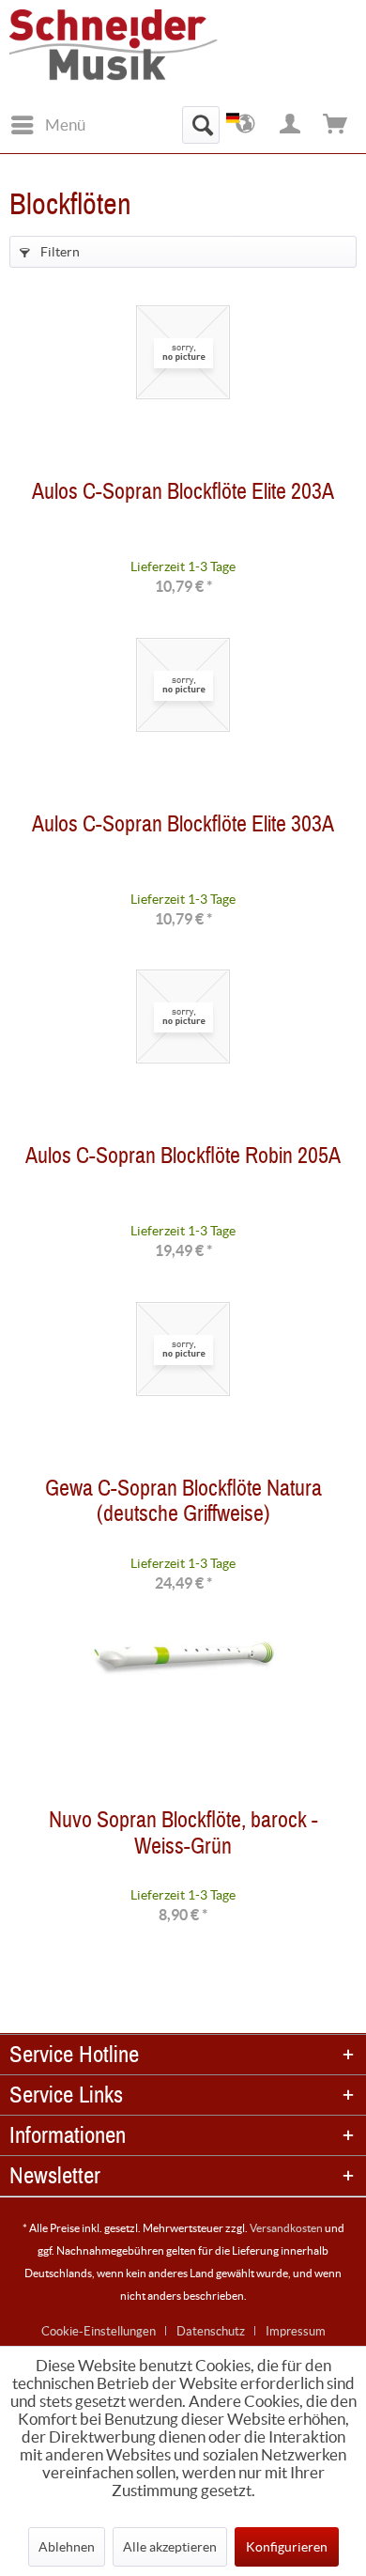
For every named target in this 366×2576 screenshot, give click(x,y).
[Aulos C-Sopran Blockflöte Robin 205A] (183, 1054)
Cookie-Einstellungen (99, 2331)
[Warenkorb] (336, 125)
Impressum (296, 2331)
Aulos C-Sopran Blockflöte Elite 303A (183, 828)
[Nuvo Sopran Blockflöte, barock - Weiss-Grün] (183, 1718)
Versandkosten (286, 2228)
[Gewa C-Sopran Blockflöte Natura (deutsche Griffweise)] (183, 1387)
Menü (65, 124)
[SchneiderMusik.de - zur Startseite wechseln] (141, 54)
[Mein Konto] (291, 125)
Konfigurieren (287, 2547)
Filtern (59, 252)
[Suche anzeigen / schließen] (201, 125)
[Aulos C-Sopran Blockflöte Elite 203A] (183, 390)
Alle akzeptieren (170, 2547)
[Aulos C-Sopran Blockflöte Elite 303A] (183, 722)
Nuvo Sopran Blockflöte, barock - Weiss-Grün (183, 1837)
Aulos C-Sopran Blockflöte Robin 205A (183, 1160)
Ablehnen (67, 2547)
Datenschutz (211, 2331)
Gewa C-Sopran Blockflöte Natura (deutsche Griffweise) (183, 1505)
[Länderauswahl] (246, 125)
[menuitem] (47, 125)
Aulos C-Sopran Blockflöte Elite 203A (183, 496)
